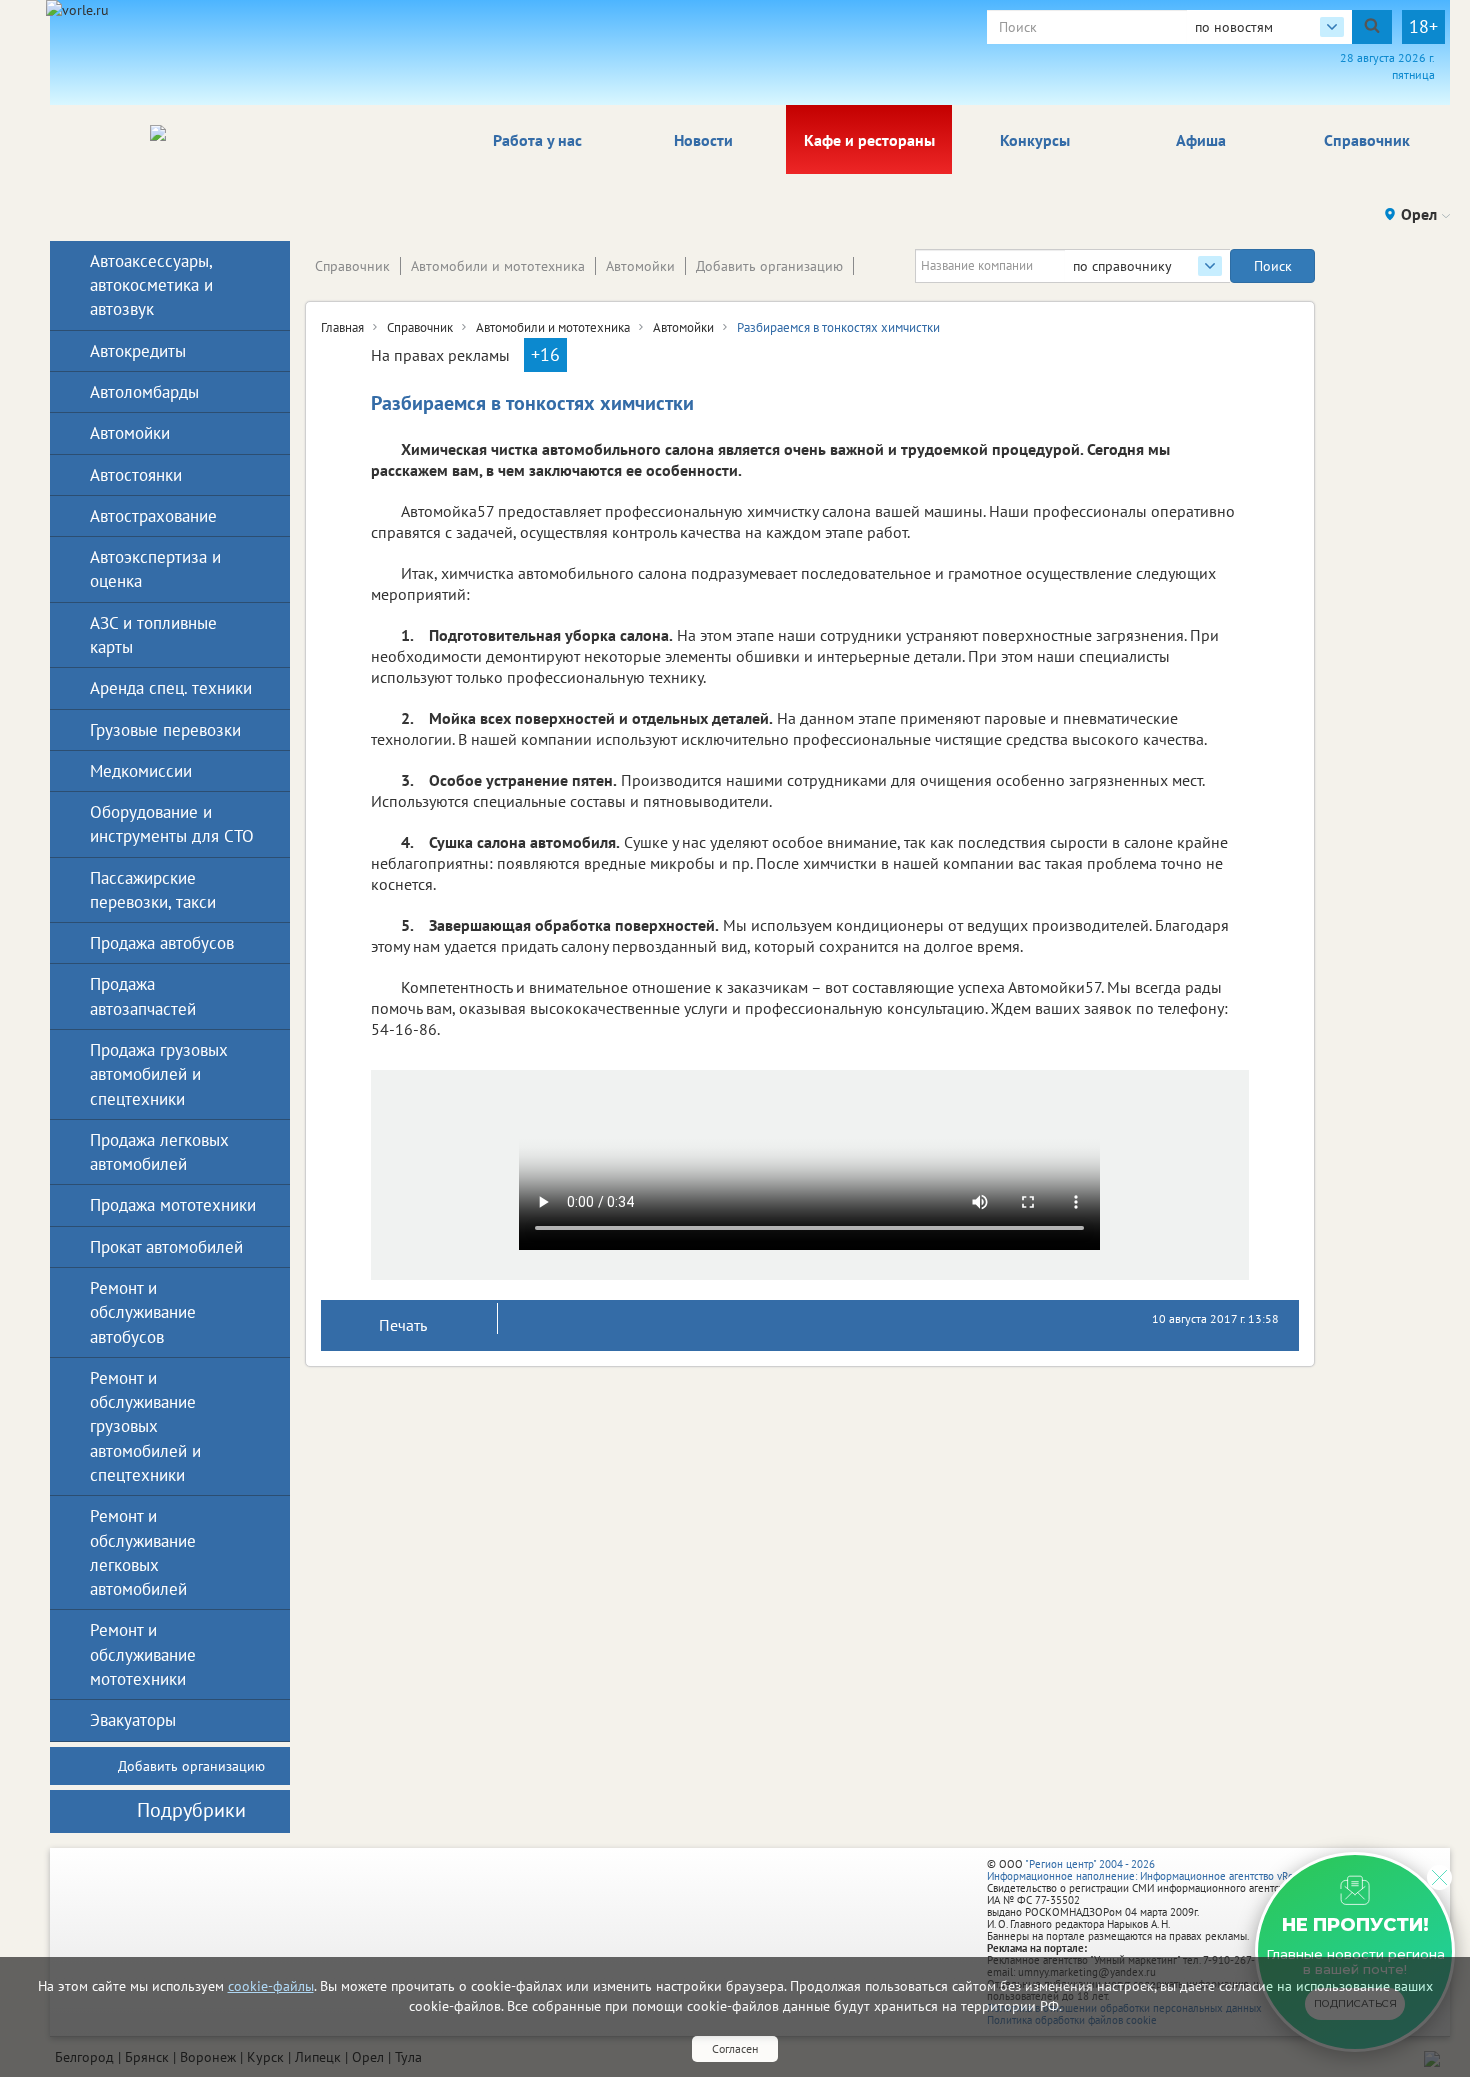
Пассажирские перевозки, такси (153, 890)
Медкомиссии (141, 771)
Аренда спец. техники (171, 688)
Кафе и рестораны (869, 140)
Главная (342, 327)
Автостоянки (136, 475)
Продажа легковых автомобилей (159, 1152)
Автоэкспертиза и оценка (155, 569)
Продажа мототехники (173, 1205)
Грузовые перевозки (165, 730)
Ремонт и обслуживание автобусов (143, 1312)
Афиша (1201, 140)
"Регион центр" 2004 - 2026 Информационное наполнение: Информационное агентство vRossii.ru (1154, 1870)
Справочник (1367, 140)
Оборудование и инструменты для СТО (172, 824)
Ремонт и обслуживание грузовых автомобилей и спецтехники (145, 1426)
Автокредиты (138, 351)
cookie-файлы (271, 1986)
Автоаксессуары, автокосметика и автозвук (151, 285)
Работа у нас (537, 140)
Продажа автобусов (162, 943)
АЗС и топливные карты (153, 635)
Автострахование (153, 516)
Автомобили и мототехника (498, 266)
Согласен (735, 2048)
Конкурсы (1035, 140)
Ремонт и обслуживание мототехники (143, 1654)
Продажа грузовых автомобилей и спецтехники (159, 1074)
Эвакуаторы (133, 1720)
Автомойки (640, 266)
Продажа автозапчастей (143, 996)
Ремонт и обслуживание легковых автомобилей (143, 1552)
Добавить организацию (769, 266)
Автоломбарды (144, 392)
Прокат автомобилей (166, 1247)
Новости (703, 140)
